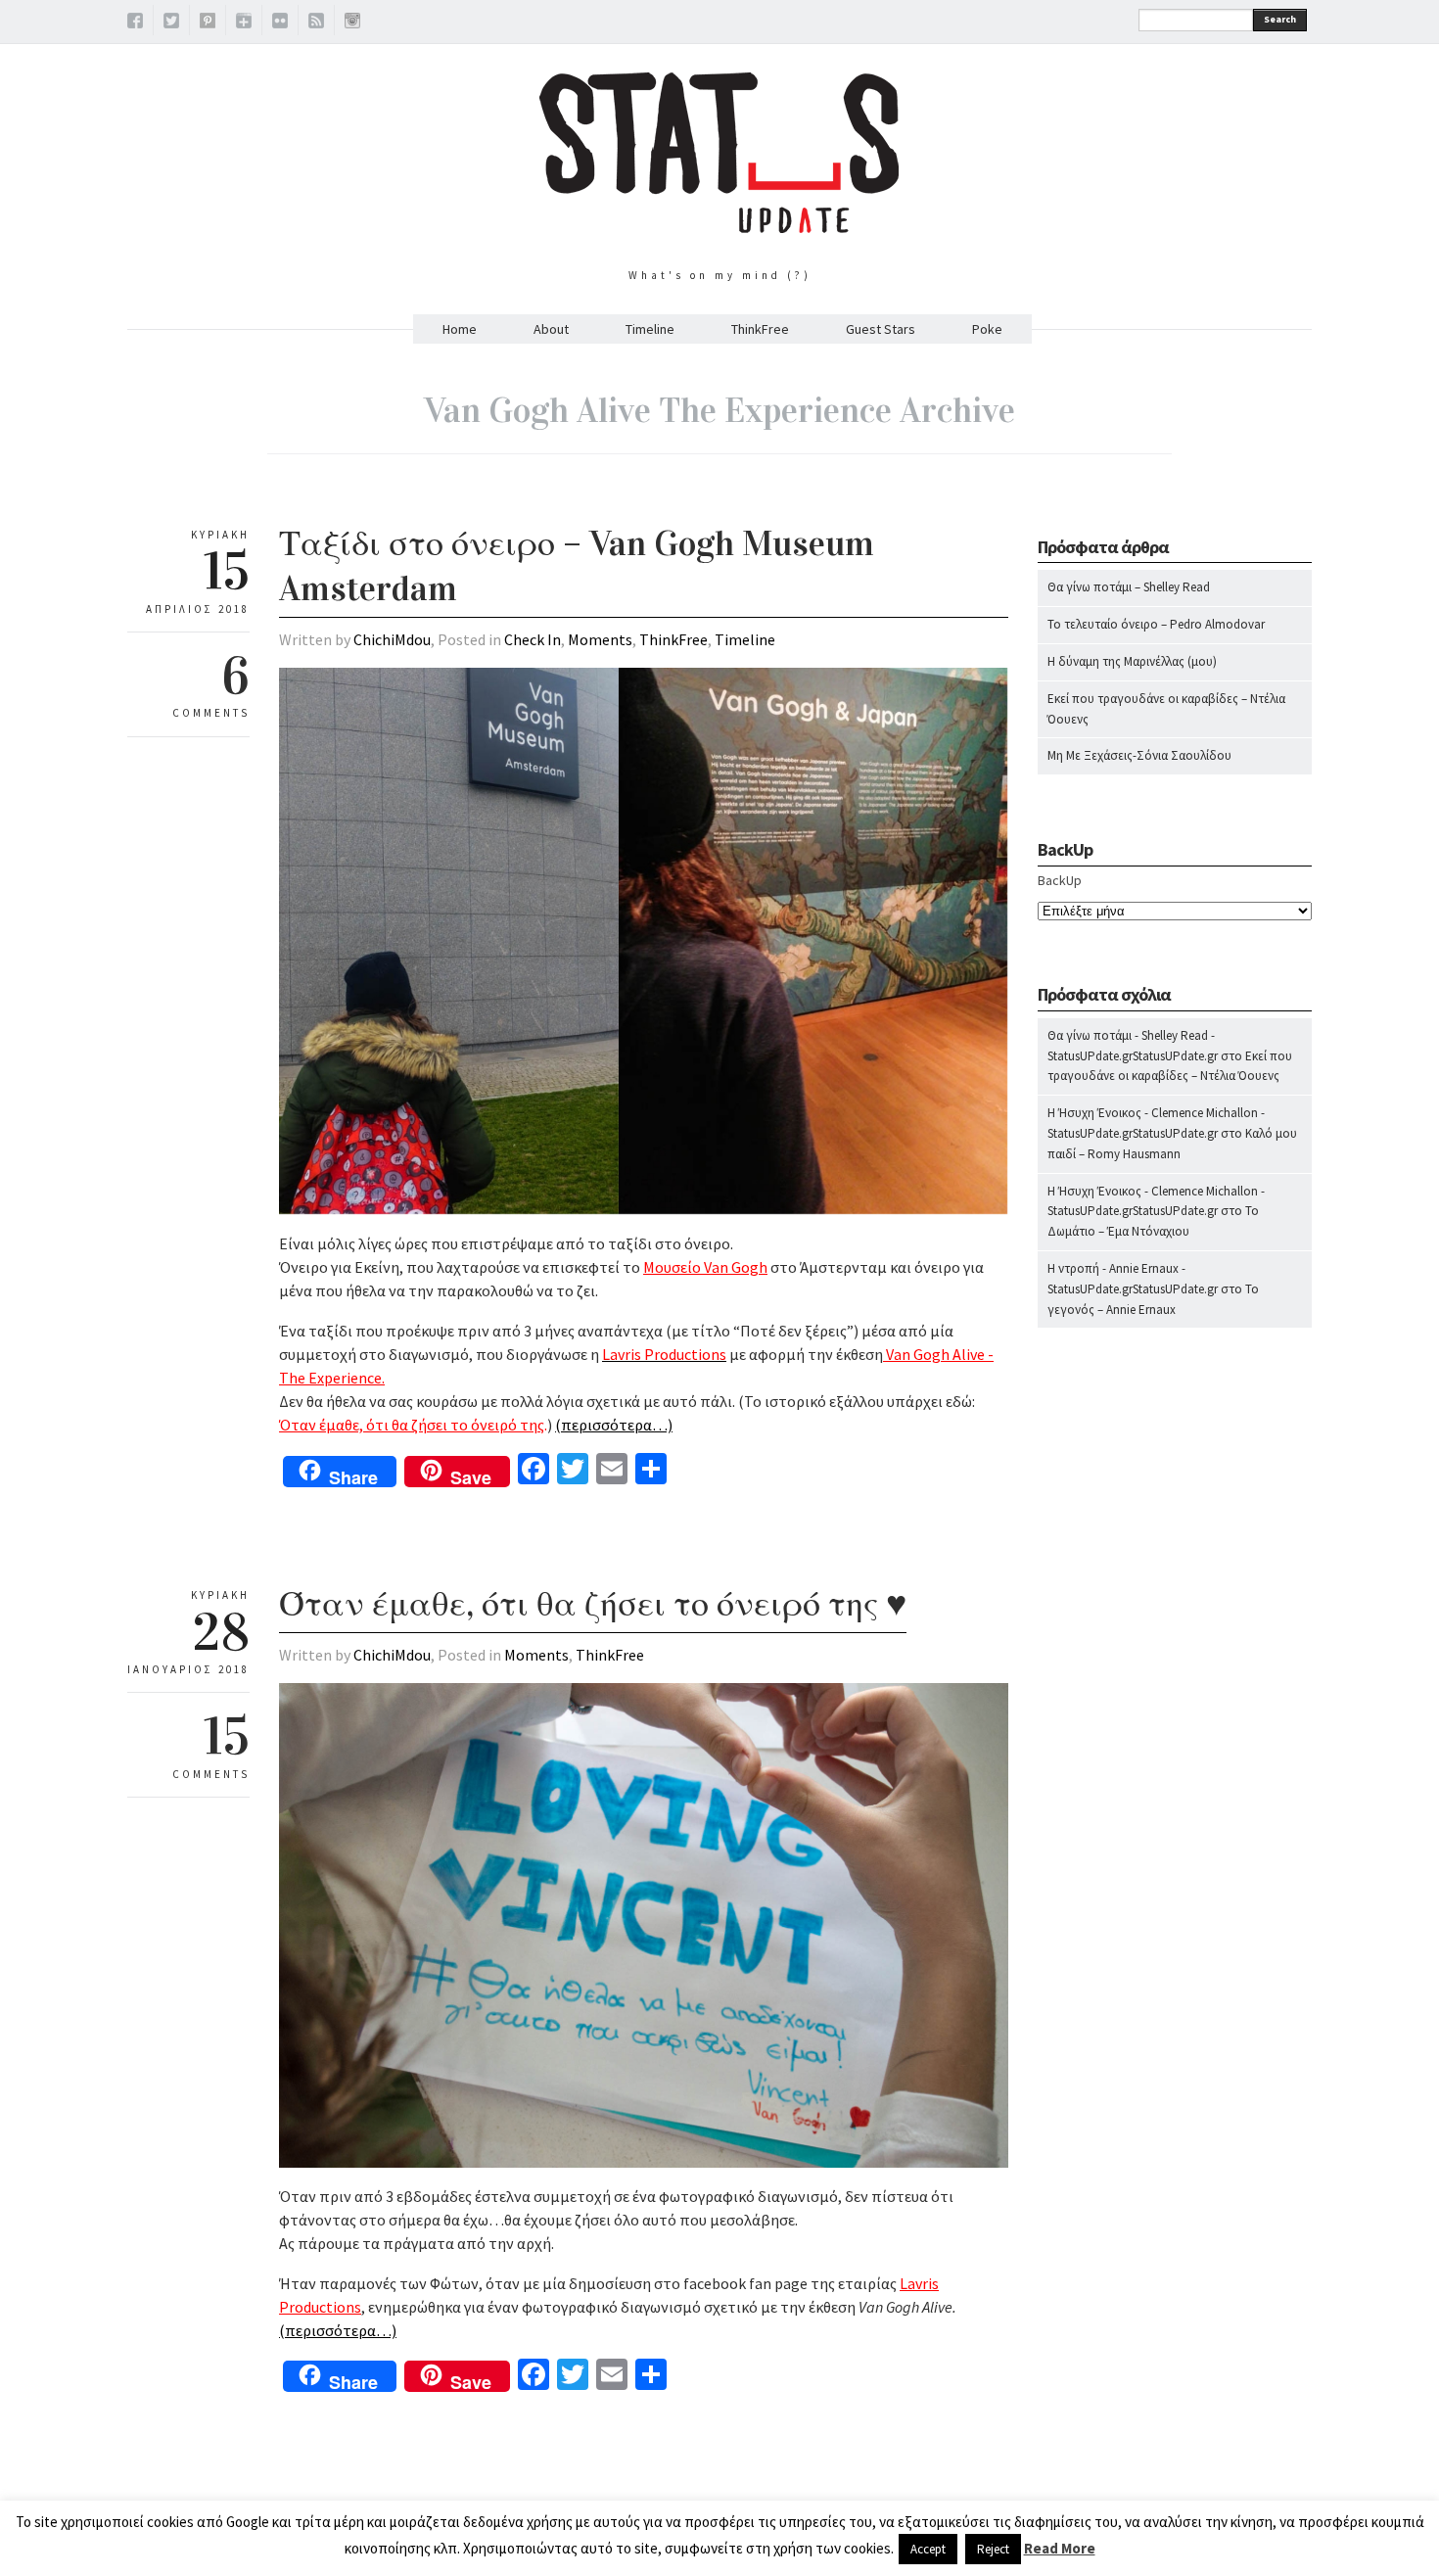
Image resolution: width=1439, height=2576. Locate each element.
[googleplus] (244, 23)
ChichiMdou (392, 639)
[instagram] (352, 23)
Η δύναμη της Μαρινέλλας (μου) (1132, 661)
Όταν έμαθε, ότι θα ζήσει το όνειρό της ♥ (593, 1604)
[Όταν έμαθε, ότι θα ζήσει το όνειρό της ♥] (644, 2163)
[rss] (316, 23)
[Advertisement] (1175, 1729)
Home (460, 329)
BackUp (1060, 880)
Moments (600, 639)
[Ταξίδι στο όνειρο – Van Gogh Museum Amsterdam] (644, 1210)
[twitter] (171, 23)
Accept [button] (928, 2549)
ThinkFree (760, 329)
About (551, 329)
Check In (533, 639)
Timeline (650, 329)
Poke (987, 329)
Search (1280, 19)
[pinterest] (208, 23)
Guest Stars (881, 329)
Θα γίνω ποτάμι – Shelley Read (1129, 587)
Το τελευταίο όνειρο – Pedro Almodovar (1156, 624)
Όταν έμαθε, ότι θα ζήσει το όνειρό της (412, 1425)
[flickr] (280, 23)
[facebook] (135, 23)
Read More (1060, 2548)
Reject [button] (993, 2549)
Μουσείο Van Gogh (705, 1267)
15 (227, 1736)
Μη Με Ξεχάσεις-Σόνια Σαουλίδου (1139, 755)
